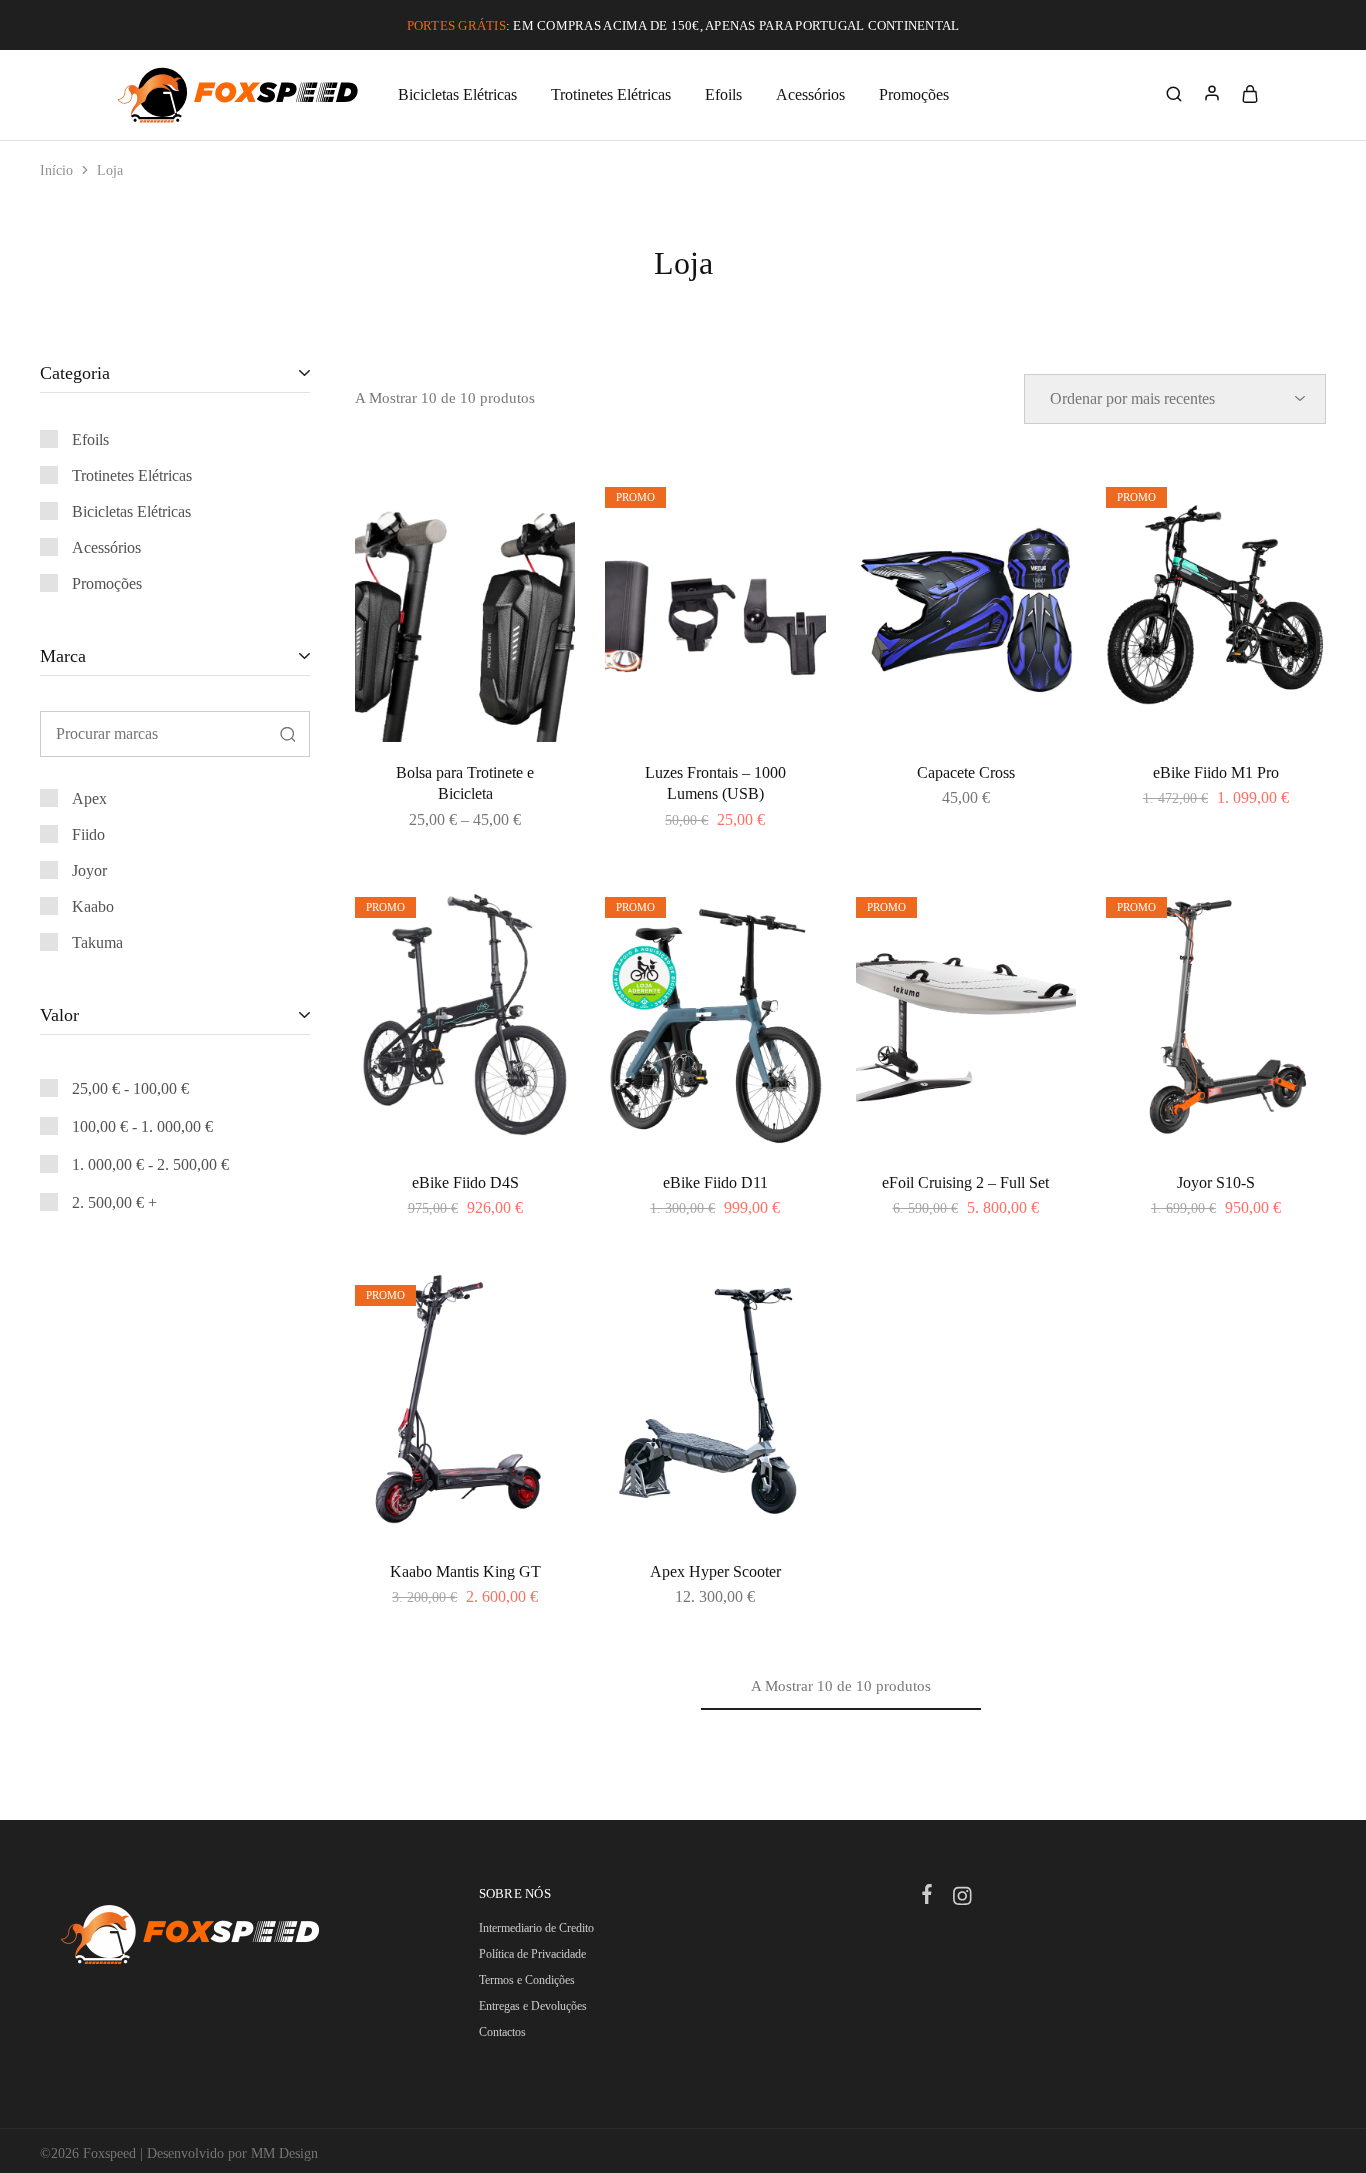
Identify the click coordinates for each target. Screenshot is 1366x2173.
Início (56, 170)
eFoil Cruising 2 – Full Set (965, 1182)
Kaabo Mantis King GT (465, 1571)
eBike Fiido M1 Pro (1216, 772)
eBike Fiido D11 (715, 1182)
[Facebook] (927, 1897)
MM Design (284, 2153)
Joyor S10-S (1216, 1182)
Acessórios (810, 94)
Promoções (914, 94)
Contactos (502, 2032)
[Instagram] (962, 1899)
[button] (715, 732)
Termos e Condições (527, 1980)
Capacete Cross (966, 772)
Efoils (723, 94)
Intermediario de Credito (536, 1928)
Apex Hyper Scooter (715, 1571)
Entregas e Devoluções (533, 2006)
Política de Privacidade (532, 1954)
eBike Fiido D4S (465, 1182)
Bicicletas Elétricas (457, 94)
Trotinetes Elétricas (611, 94)
